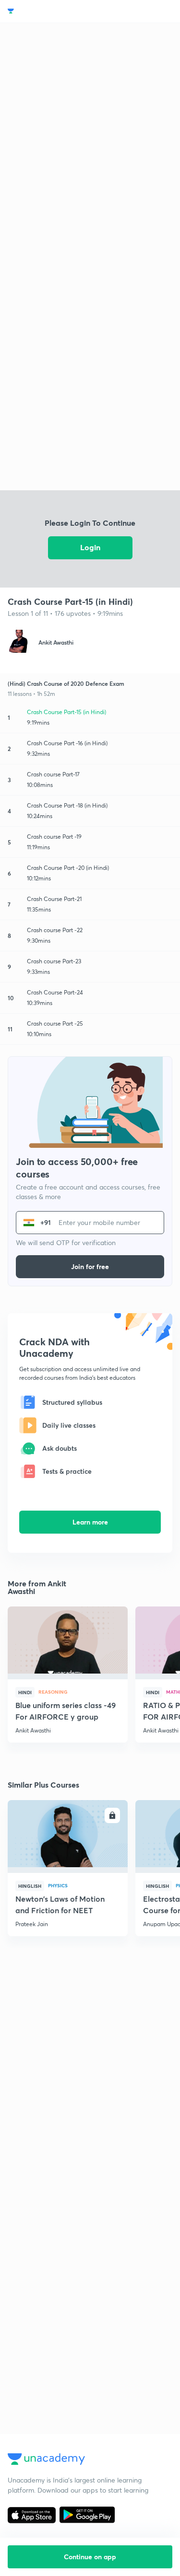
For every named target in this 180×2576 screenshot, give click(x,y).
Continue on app (90, 2557)
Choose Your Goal (50, 11)
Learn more (90, 1522)
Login (90, 547)
